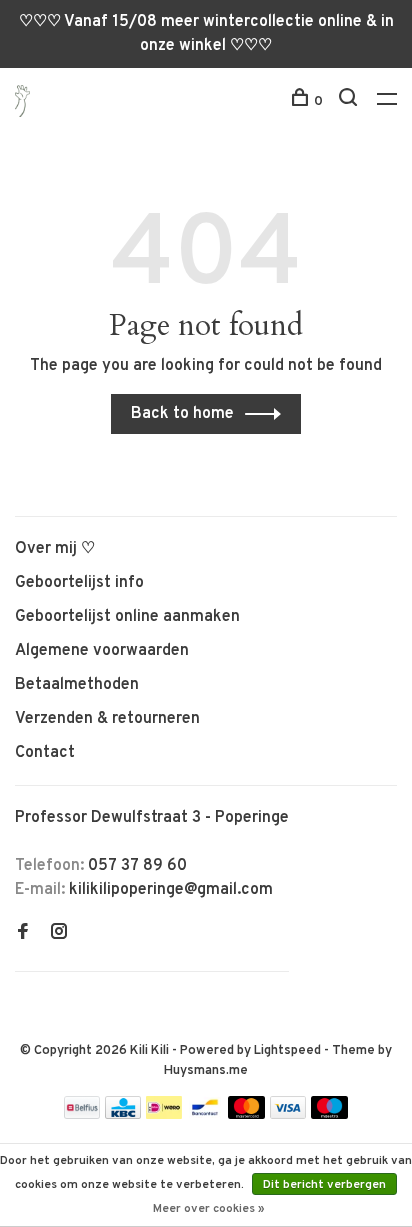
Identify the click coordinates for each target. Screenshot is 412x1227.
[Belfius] (82, 1115)
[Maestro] (329, 1115)
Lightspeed (287, 1051)
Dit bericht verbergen (324, 1185)
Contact (45, 753)
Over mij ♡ (55, 549)
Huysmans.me (206, 1071)
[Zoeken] (350, 101)
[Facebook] (23, 934)
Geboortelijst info (79, 583)
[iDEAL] (164, 1115)
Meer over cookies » (209, 1209)
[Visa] (288, 1115)
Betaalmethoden (77, 685)
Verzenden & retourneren (107, 719)
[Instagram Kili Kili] (59, 934)
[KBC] (123, 1115)
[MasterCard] (246, 1115)
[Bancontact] (205, 1115)
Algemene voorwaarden (102, 651)
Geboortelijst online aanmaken (127, 617)
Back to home (182, 414)
